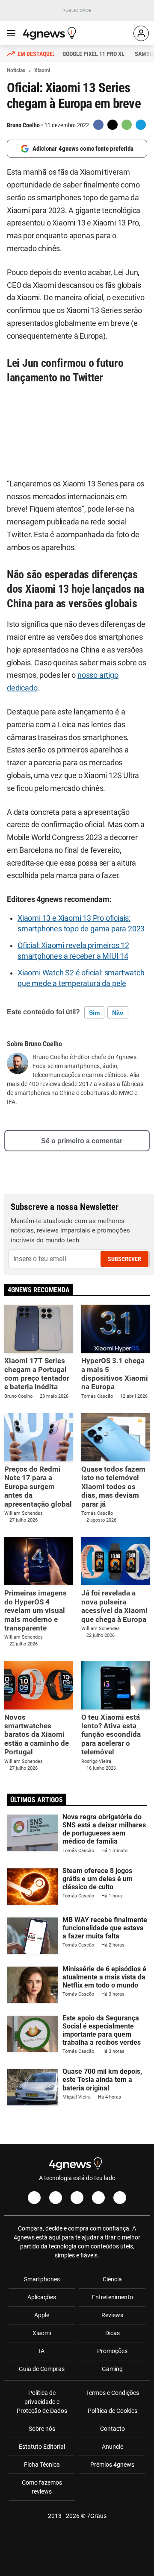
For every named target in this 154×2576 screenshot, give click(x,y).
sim (94, 1013)
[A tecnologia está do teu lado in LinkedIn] (120, 2198)
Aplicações (42, 2297)
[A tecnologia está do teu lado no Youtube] (77, 2198)
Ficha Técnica (42, 2465)
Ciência (112, 2279)
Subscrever (124, 1259)
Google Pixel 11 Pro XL (93, 54)
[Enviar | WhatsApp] (127, 125)
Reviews (112, 2315)
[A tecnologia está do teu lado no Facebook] (34, 2198)
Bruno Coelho (23, 125)
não (118, 1013)
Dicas (113, 2333)
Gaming (112, 2369)
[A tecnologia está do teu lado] (51, 33)
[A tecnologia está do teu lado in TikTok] (98, 2198)
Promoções (112, 2351)
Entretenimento (113, 2297)
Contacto (113, 2429)
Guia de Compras (42, 2369)
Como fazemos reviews (42, 2487)
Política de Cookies (113, 2411)
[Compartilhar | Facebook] (98, 125)
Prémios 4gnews (112, 2465)
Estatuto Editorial (42, 2447)
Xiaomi (42, 2333)
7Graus (97, 2516)
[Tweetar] (113, 125)
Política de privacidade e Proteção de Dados (42, 2402)
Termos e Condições (113, 2393)
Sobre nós (42, 2429)
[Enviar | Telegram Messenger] (141, 125)
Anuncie (113, 2447)
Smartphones (42, 2279)
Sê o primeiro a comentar (82, 1141)
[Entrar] (141, 33)
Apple (42, 2315)
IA (42, 2351)
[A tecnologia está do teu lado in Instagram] (56, 2198)
